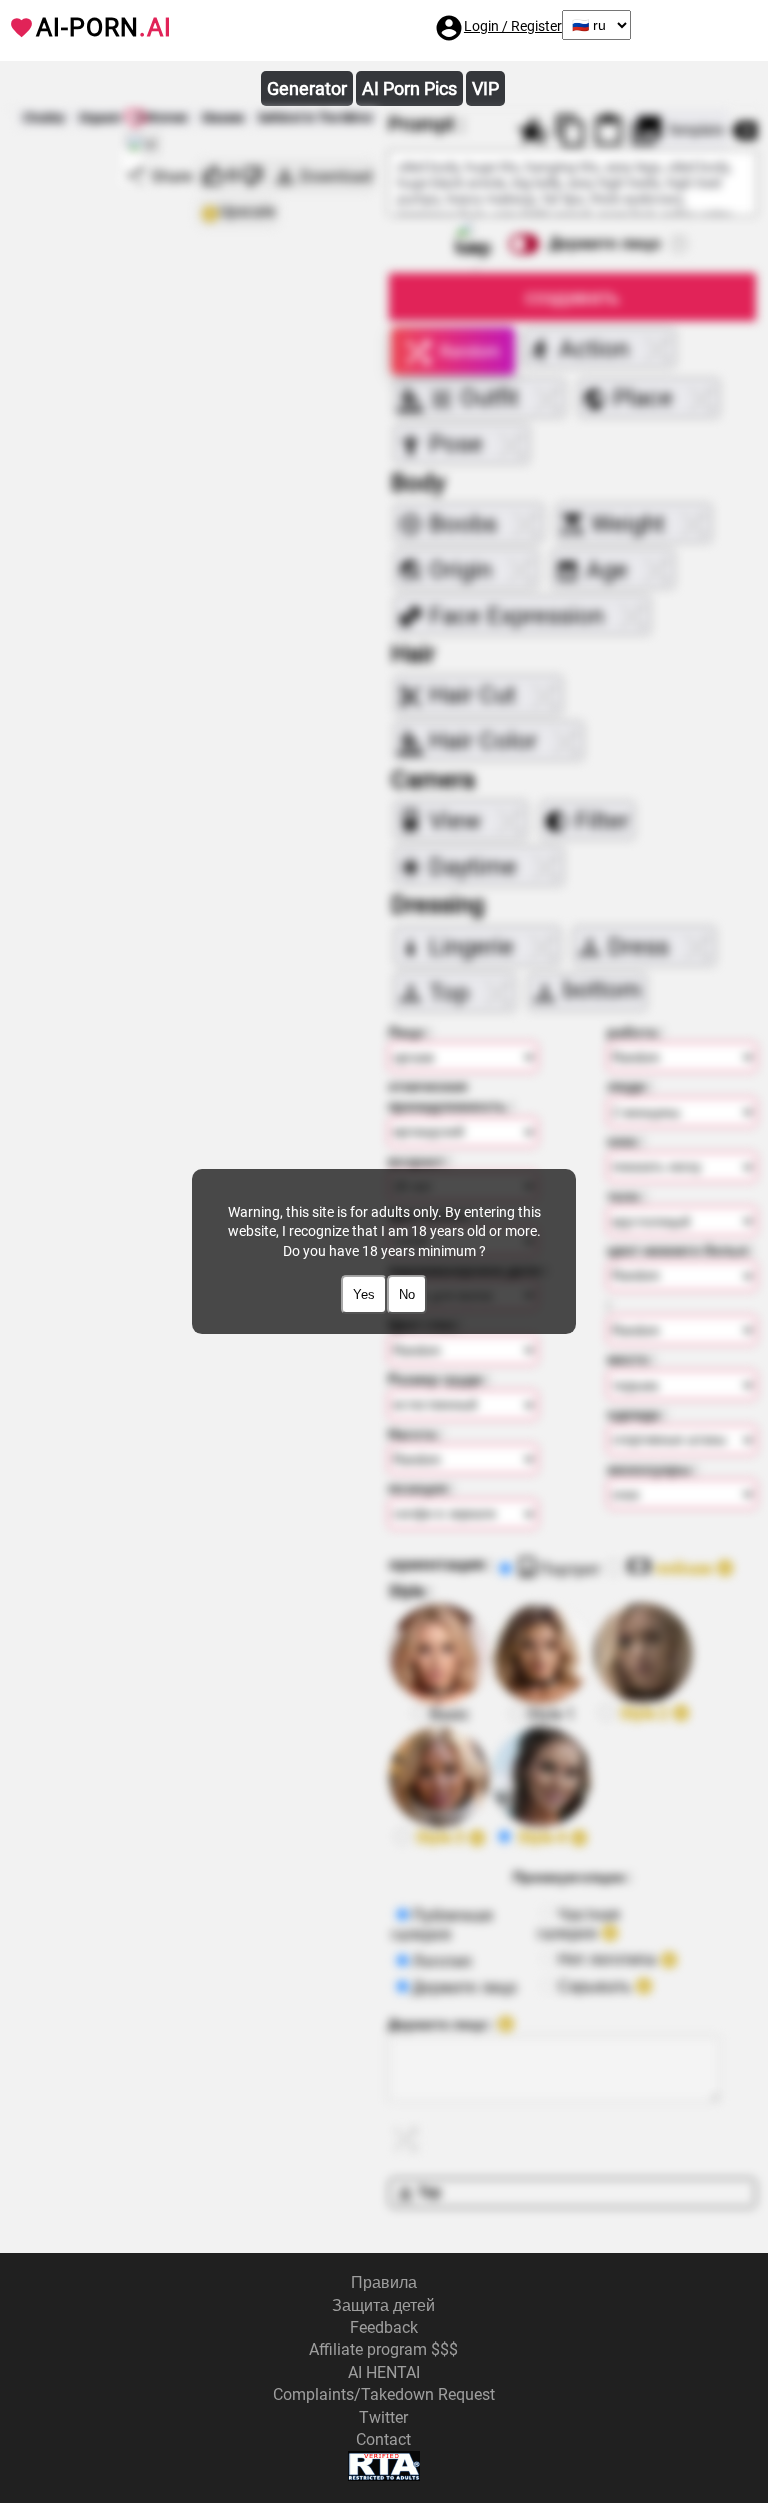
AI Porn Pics (409, 88)
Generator (307, 88)
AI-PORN (104, 27)
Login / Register (513, 26)
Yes (364, 1294)
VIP (485, 88)
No (407, 1294)
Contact (383, 2439)
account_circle (449, 28)
